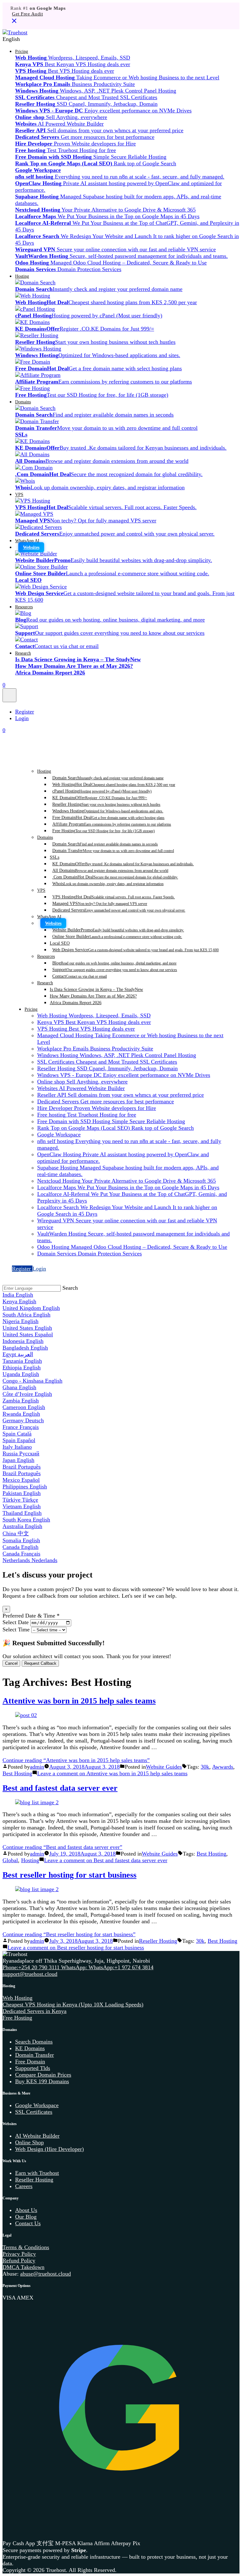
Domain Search (108, 778)
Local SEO (60, 943)
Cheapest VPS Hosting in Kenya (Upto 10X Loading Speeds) (73, 2005)
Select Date (16, 1622)
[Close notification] (14, 23)
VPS (19, 494)
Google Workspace (37, 2105)
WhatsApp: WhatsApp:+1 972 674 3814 (107, 1967)
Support (115, 970)
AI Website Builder (37, 2136)
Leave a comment (112, 1773)
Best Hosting (17, 1773)
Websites (31, 547)
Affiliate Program (112, 824)
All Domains (110, 870)
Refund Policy (19, 2260)
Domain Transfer (113, 850)
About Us (26, 2210)
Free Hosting (104, 831)
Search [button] (70, 1288)
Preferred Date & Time (31, 1616)
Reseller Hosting (106, 804)
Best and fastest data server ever (60, 1788)
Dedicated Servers (119, 910)
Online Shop (29, 2142)
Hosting (22, 276)
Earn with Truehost (37, 2173)
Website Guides (164, 1767)
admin (37, 1767)
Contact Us (28, 2223)
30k (205, 1767)
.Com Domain (115, 877)
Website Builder (118, 930)
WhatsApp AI (27, 541)
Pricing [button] (22, 51)
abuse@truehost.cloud (46, 2274)
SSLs (55, 857)
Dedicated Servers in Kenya (35, 2011)
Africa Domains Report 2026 (76, 1003)
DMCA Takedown (23, 2267)
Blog (114, 963)
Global (10, 1860)
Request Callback (40, 1663)
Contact (80, 976)
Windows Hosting (108, 811)
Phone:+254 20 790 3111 (32, 1967)
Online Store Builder (117, 936)
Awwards (223, 1767)
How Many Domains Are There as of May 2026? (93, 996)
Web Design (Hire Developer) (49, 2149)
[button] (121, 39)
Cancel (11, 1663)
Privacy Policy (19, 2254)
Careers (24, 2186)
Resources (24, 607)
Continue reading (76, 1760)
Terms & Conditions (26, 2247)
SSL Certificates (34, 2112)
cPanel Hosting (102, 791)
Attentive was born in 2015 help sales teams (79, 1701)
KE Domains (100, 798)
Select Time (16, 1629)
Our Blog (26, 2217)
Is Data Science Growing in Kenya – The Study (96, 989)
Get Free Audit (27, 14)
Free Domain (108, 817)
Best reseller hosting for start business (69, 1875)
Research (23, 653)
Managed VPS (100, 903)
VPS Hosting (114, 897)
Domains (23, 402)
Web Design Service (135, 950)
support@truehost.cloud (30, 1974)
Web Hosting (114, 784)
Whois (108, 884)
